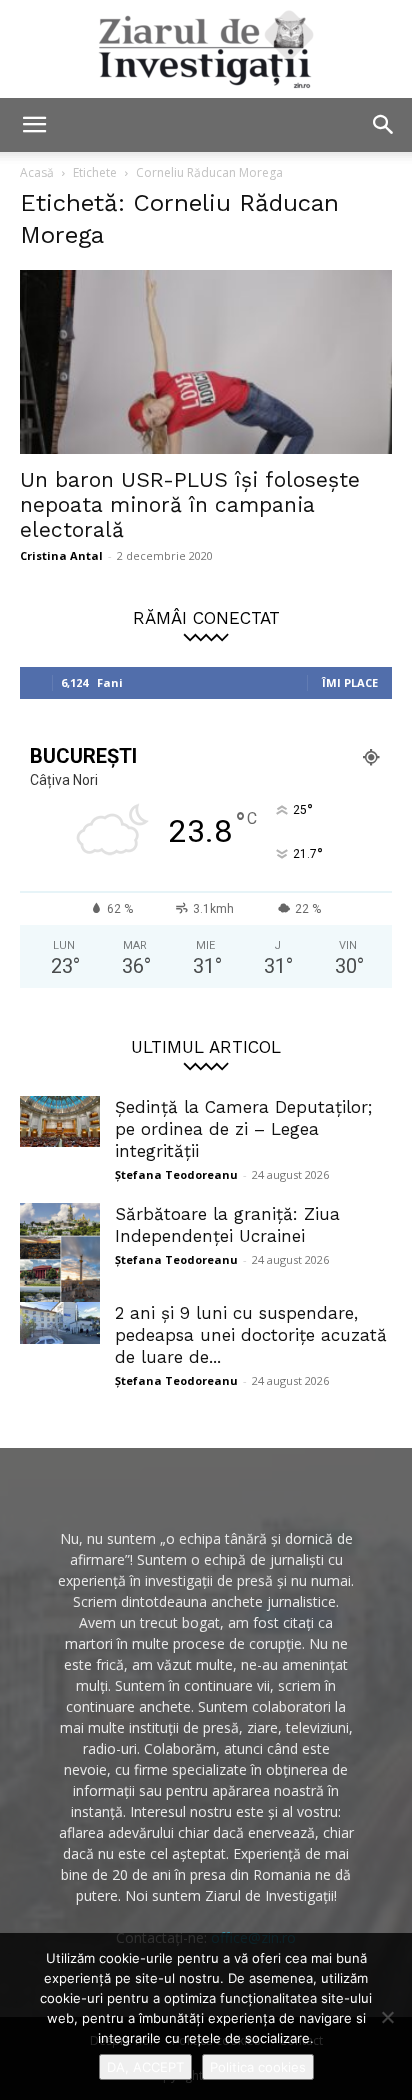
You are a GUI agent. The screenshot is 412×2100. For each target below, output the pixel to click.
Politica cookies (258, 2067)
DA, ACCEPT (145, 2067)
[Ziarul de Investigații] (206, 49)
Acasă (37, 172)
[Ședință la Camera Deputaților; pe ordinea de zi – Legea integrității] (60, 1121)
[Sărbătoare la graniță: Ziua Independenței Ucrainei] (60, 1259)
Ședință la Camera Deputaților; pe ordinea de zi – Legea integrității (243, 1129)
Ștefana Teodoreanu (176, 1174)
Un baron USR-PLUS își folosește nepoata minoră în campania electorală (190, 504)
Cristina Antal (61, 555)
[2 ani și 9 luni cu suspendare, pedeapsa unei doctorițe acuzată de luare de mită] (60, 1323)
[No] (387, 2017)
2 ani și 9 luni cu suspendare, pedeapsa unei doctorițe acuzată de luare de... (251, 1335)
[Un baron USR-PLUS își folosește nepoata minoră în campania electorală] (206, 362)
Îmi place (350, 682)
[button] (34, 125)
